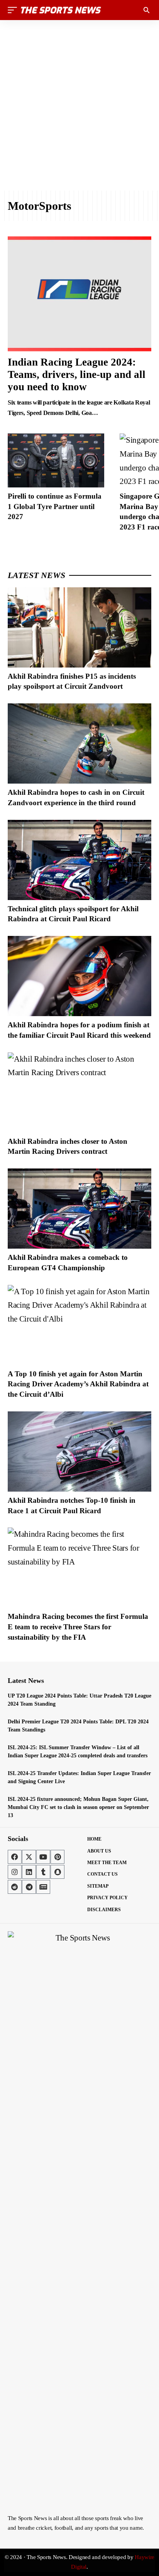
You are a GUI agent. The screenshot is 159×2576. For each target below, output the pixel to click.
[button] (14, 10)
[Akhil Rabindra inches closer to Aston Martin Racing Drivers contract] (79, 1092)
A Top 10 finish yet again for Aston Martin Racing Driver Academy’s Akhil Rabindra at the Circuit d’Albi (78, 1384)
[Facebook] (15, 1857)
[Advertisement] (79, 105)
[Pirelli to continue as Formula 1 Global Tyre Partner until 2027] (56, 460)
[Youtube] (43, 1857)
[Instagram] (15, 1872)
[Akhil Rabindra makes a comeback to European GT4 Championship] (79, 1209)
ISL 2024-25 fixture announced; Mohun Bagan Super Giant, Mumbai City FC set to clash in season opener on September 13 (78, 1807)
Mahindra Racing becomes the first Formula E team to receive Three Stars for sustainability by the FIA (78, 1627)
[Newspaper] (43, 1887)
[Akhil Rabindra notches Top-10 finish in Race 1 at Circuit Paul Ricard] (79, 1452)
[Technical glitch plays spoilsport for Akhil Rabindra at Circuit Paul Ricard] (79, 860)
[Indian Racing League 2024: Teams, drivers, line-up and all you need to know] (79, 294)
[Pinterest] (58, 1857)
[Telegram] (29, 1887)
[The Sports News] (61, 10)
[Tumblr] (43, 1872)
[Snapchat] (58, 1872)
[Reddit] (15, 1887)
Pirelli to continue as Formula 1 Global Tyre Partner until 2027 (55, 506)
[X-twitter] (29, 1857)
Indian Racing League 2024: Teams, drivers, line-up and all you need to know (77, 375)
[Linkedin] (29, 1872)
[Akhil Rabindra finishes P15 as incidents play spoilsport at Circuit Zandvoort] (79, 627)
